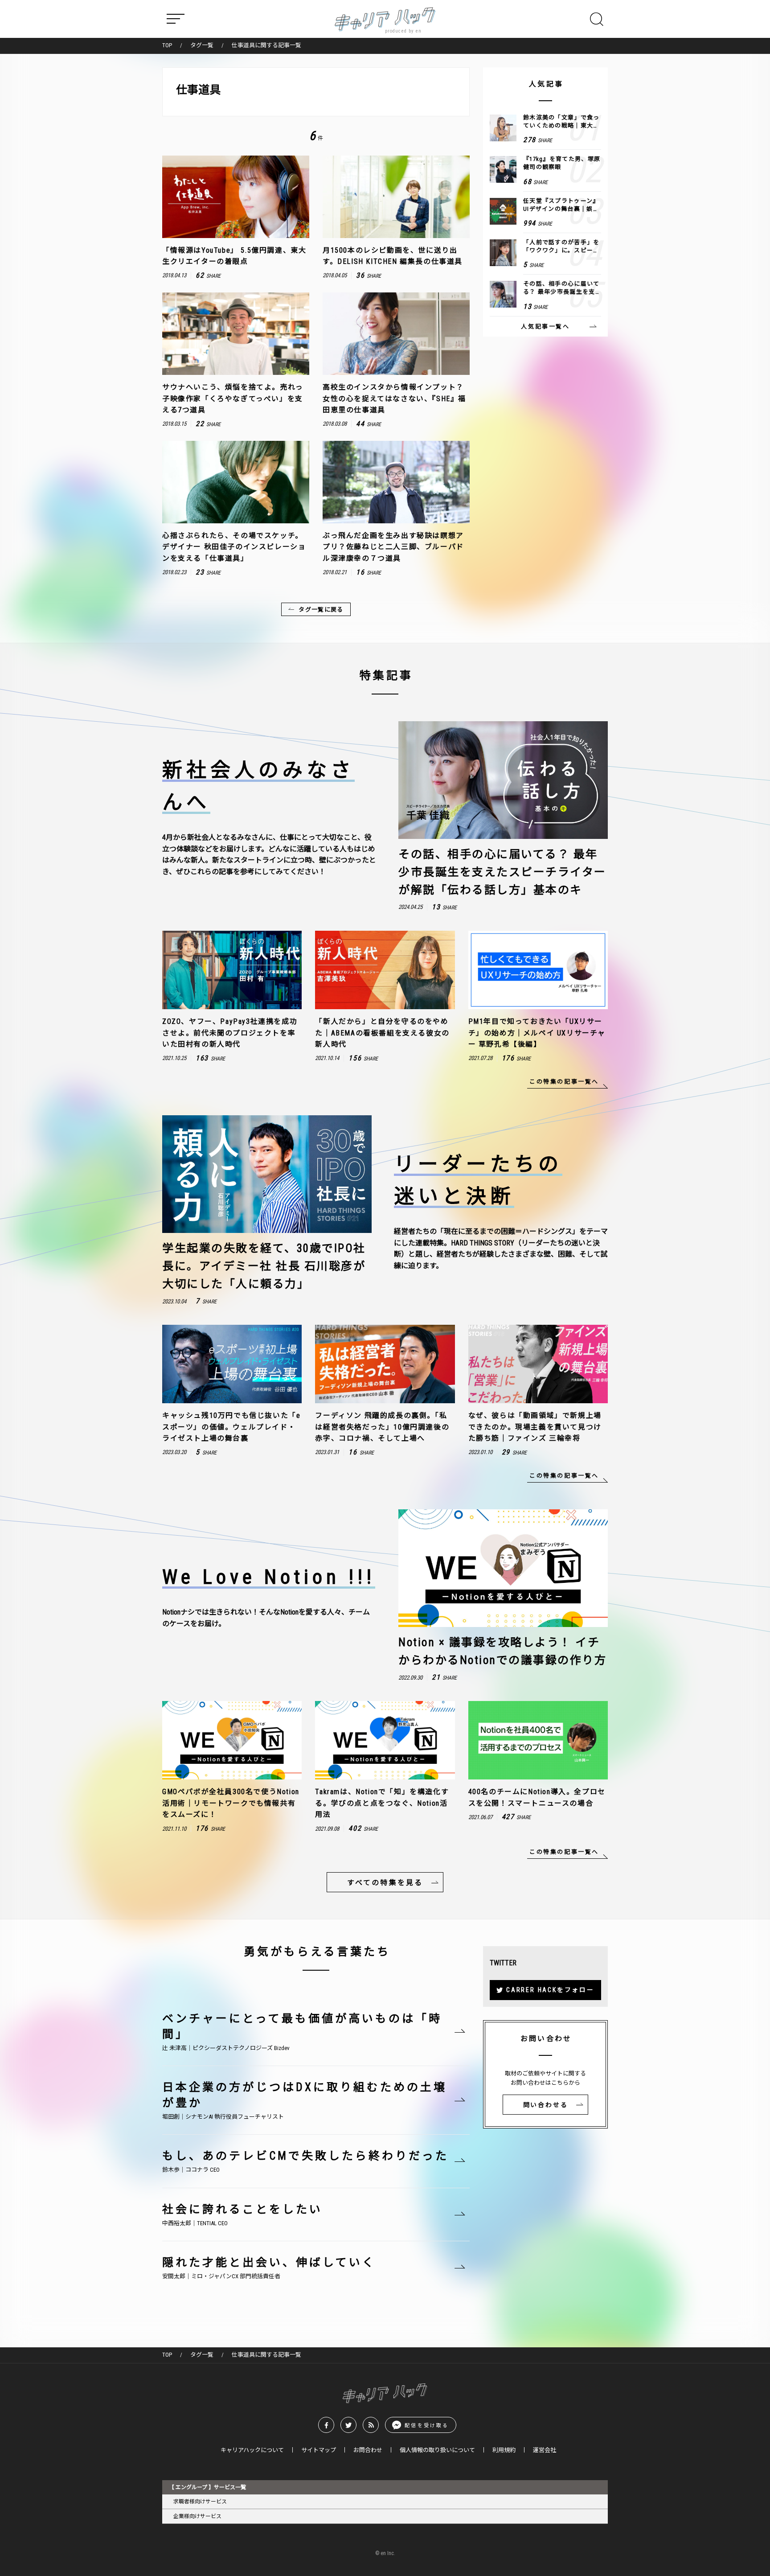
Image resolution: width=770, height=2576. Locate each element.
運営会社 (545, 2450)
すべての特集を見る (385, 1883)
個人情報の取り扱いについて (437, 2450)
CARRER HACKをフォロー (550, 1990)
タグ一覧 (202, 45)
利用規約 (504, 2450)
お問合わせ (368, 2450)
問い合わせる (546, 2105)
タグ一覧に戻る (321, 610)
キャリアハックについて (252, 2450)
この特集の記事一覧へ (564, 1082)
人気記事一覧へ (545, 327)
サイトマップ (319, 2450)
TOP (167, 45)
